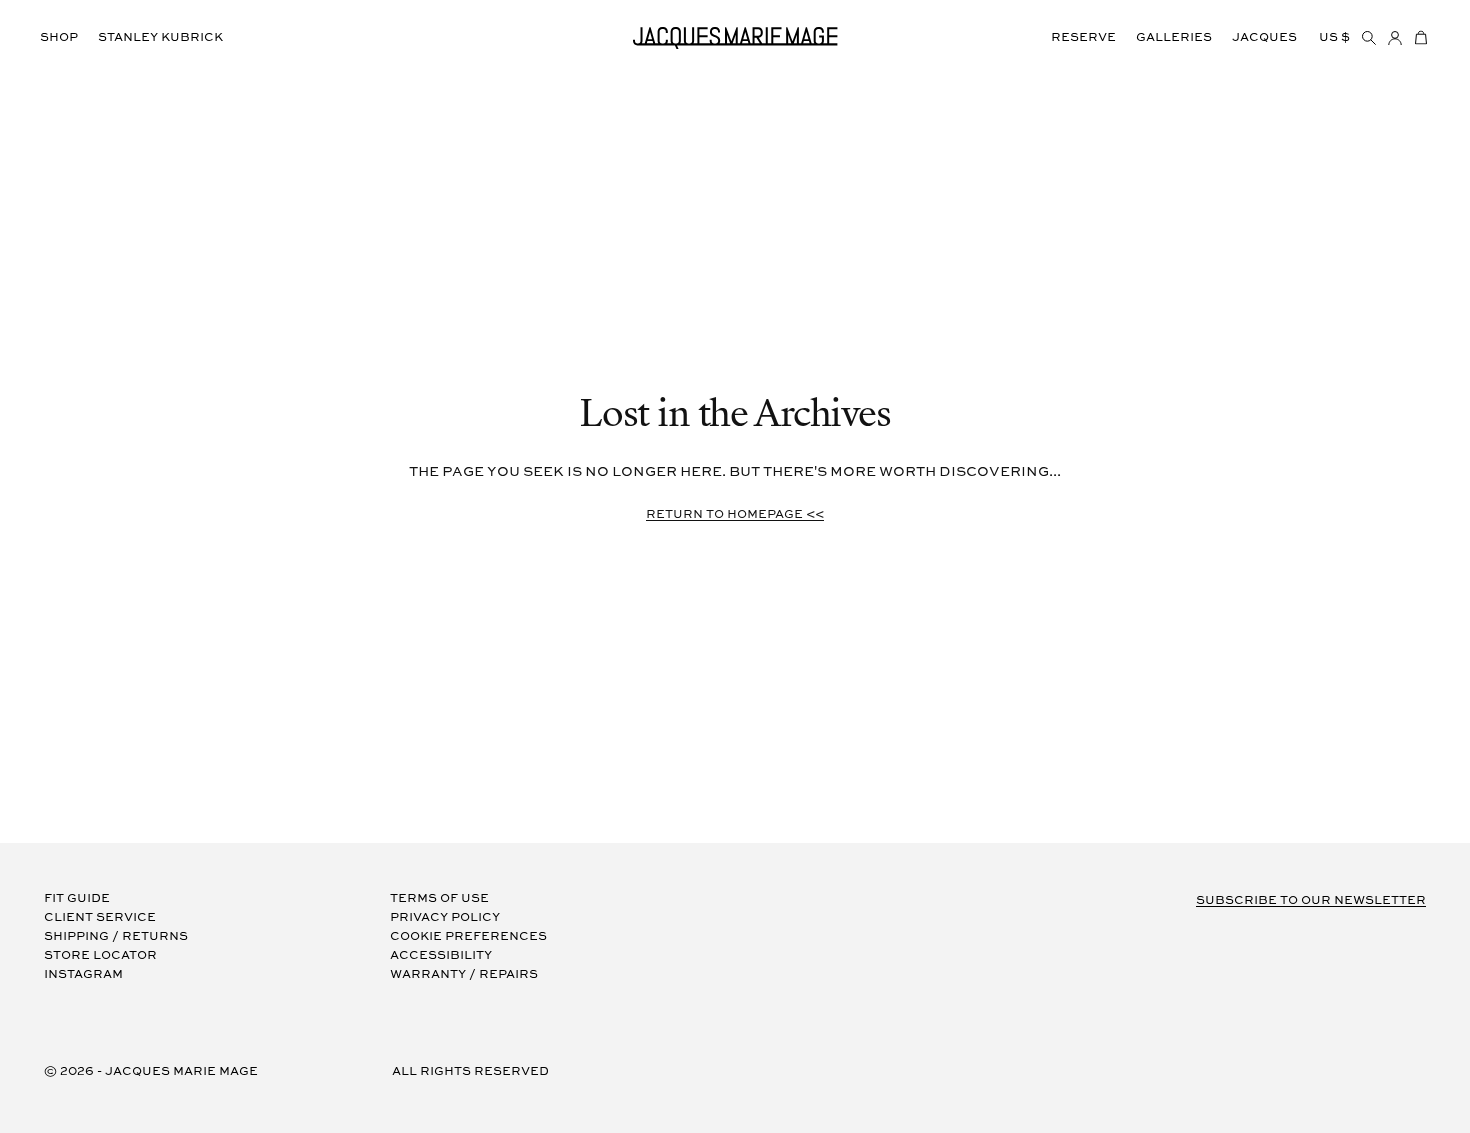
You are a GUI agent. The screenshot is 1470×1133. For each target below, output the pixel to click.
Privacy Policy (445, 917)
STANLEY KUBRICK (160, 37)
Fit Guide (77, 898)
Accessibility (441, 955)
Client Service (100, 917)
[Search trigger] (1369, 38)
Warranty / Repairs (464, 974)
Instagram (83, 974)
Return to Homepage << (735, 514)
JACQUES (1264, 37)
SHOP (59, 37)
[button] (1421, 37)
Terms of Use (439, 898)
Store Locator (100, 955)
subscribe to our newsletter (1311, 900)
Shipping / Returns (116, 936)
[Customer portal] (1395, 38)
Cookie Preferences (468, 936)
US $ (1334, 37)
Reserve (1083, 37)
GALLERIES (1174, 37)
